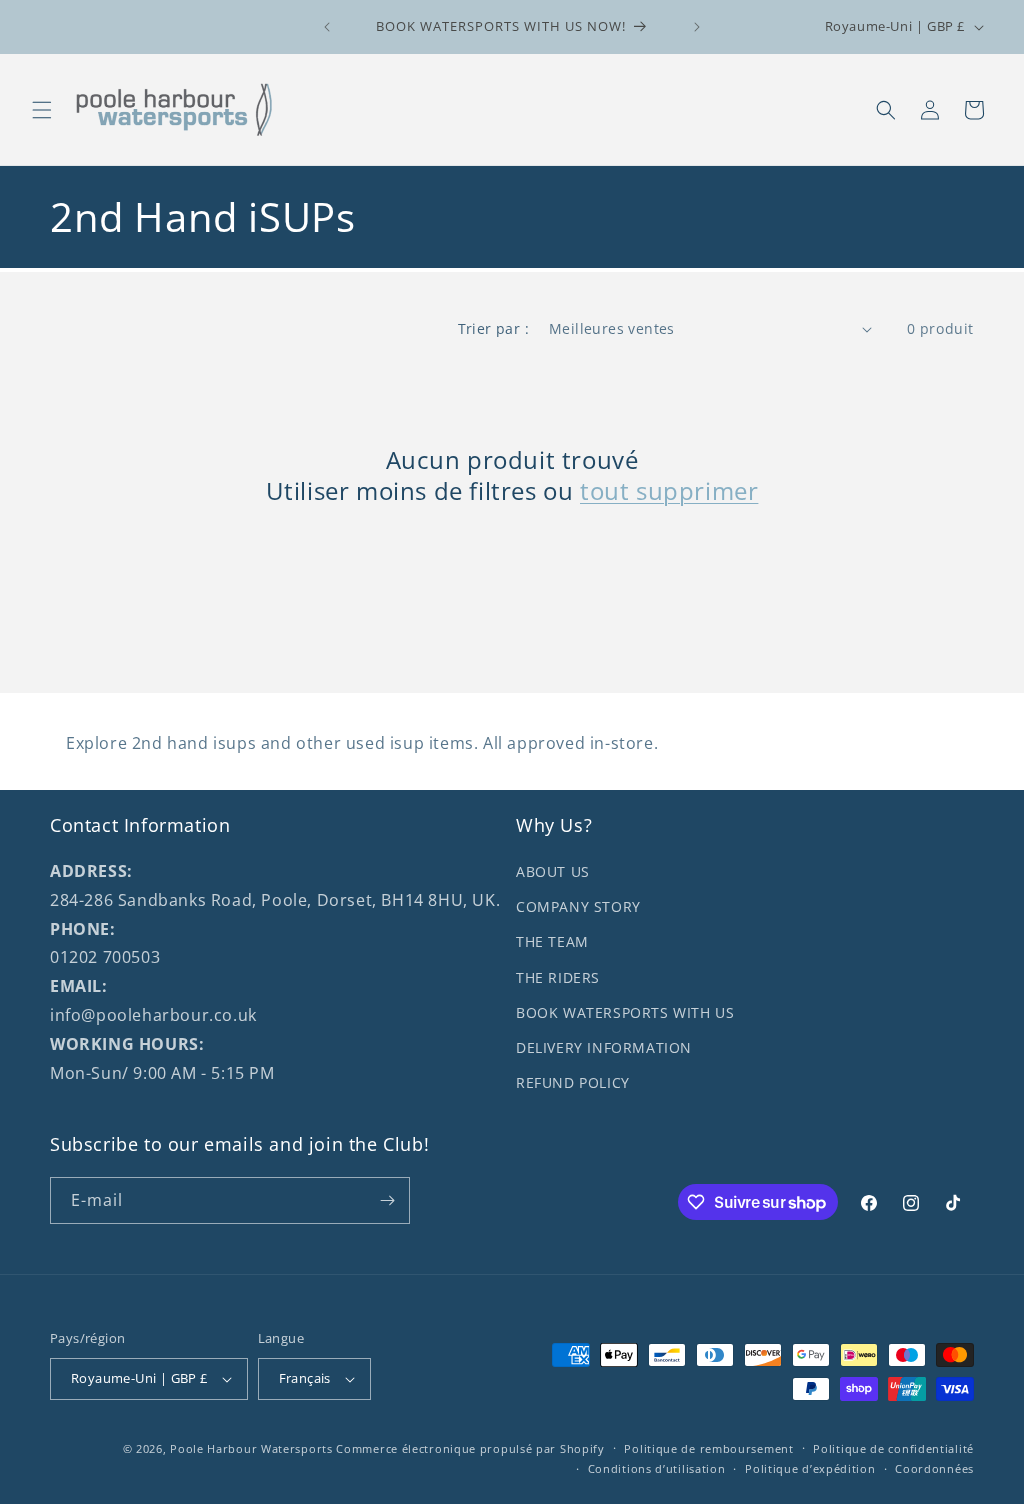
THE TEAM (552, 941)
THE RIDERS (558, 977)
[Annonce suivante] (697, 27)
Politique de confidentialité (893, 1448)
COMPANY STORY (578, 906)
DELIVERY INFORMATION (604, 1047)
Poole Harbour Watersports (251, 1448)
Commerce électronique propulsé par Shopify (470, 1448)
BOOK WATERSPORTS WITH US (625, 1012)
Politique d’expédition (810, 1468)
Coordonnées (934, 1468)
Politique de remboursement (708, 1448)
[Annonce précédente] (327, 27)
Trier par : (493, 328)
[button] (42, 110)
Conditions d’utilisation (657, 1468)
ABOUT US (553, 871)
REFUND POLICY (573, 1082)
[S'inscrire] (387, 1200)
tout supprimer (669, 490)
